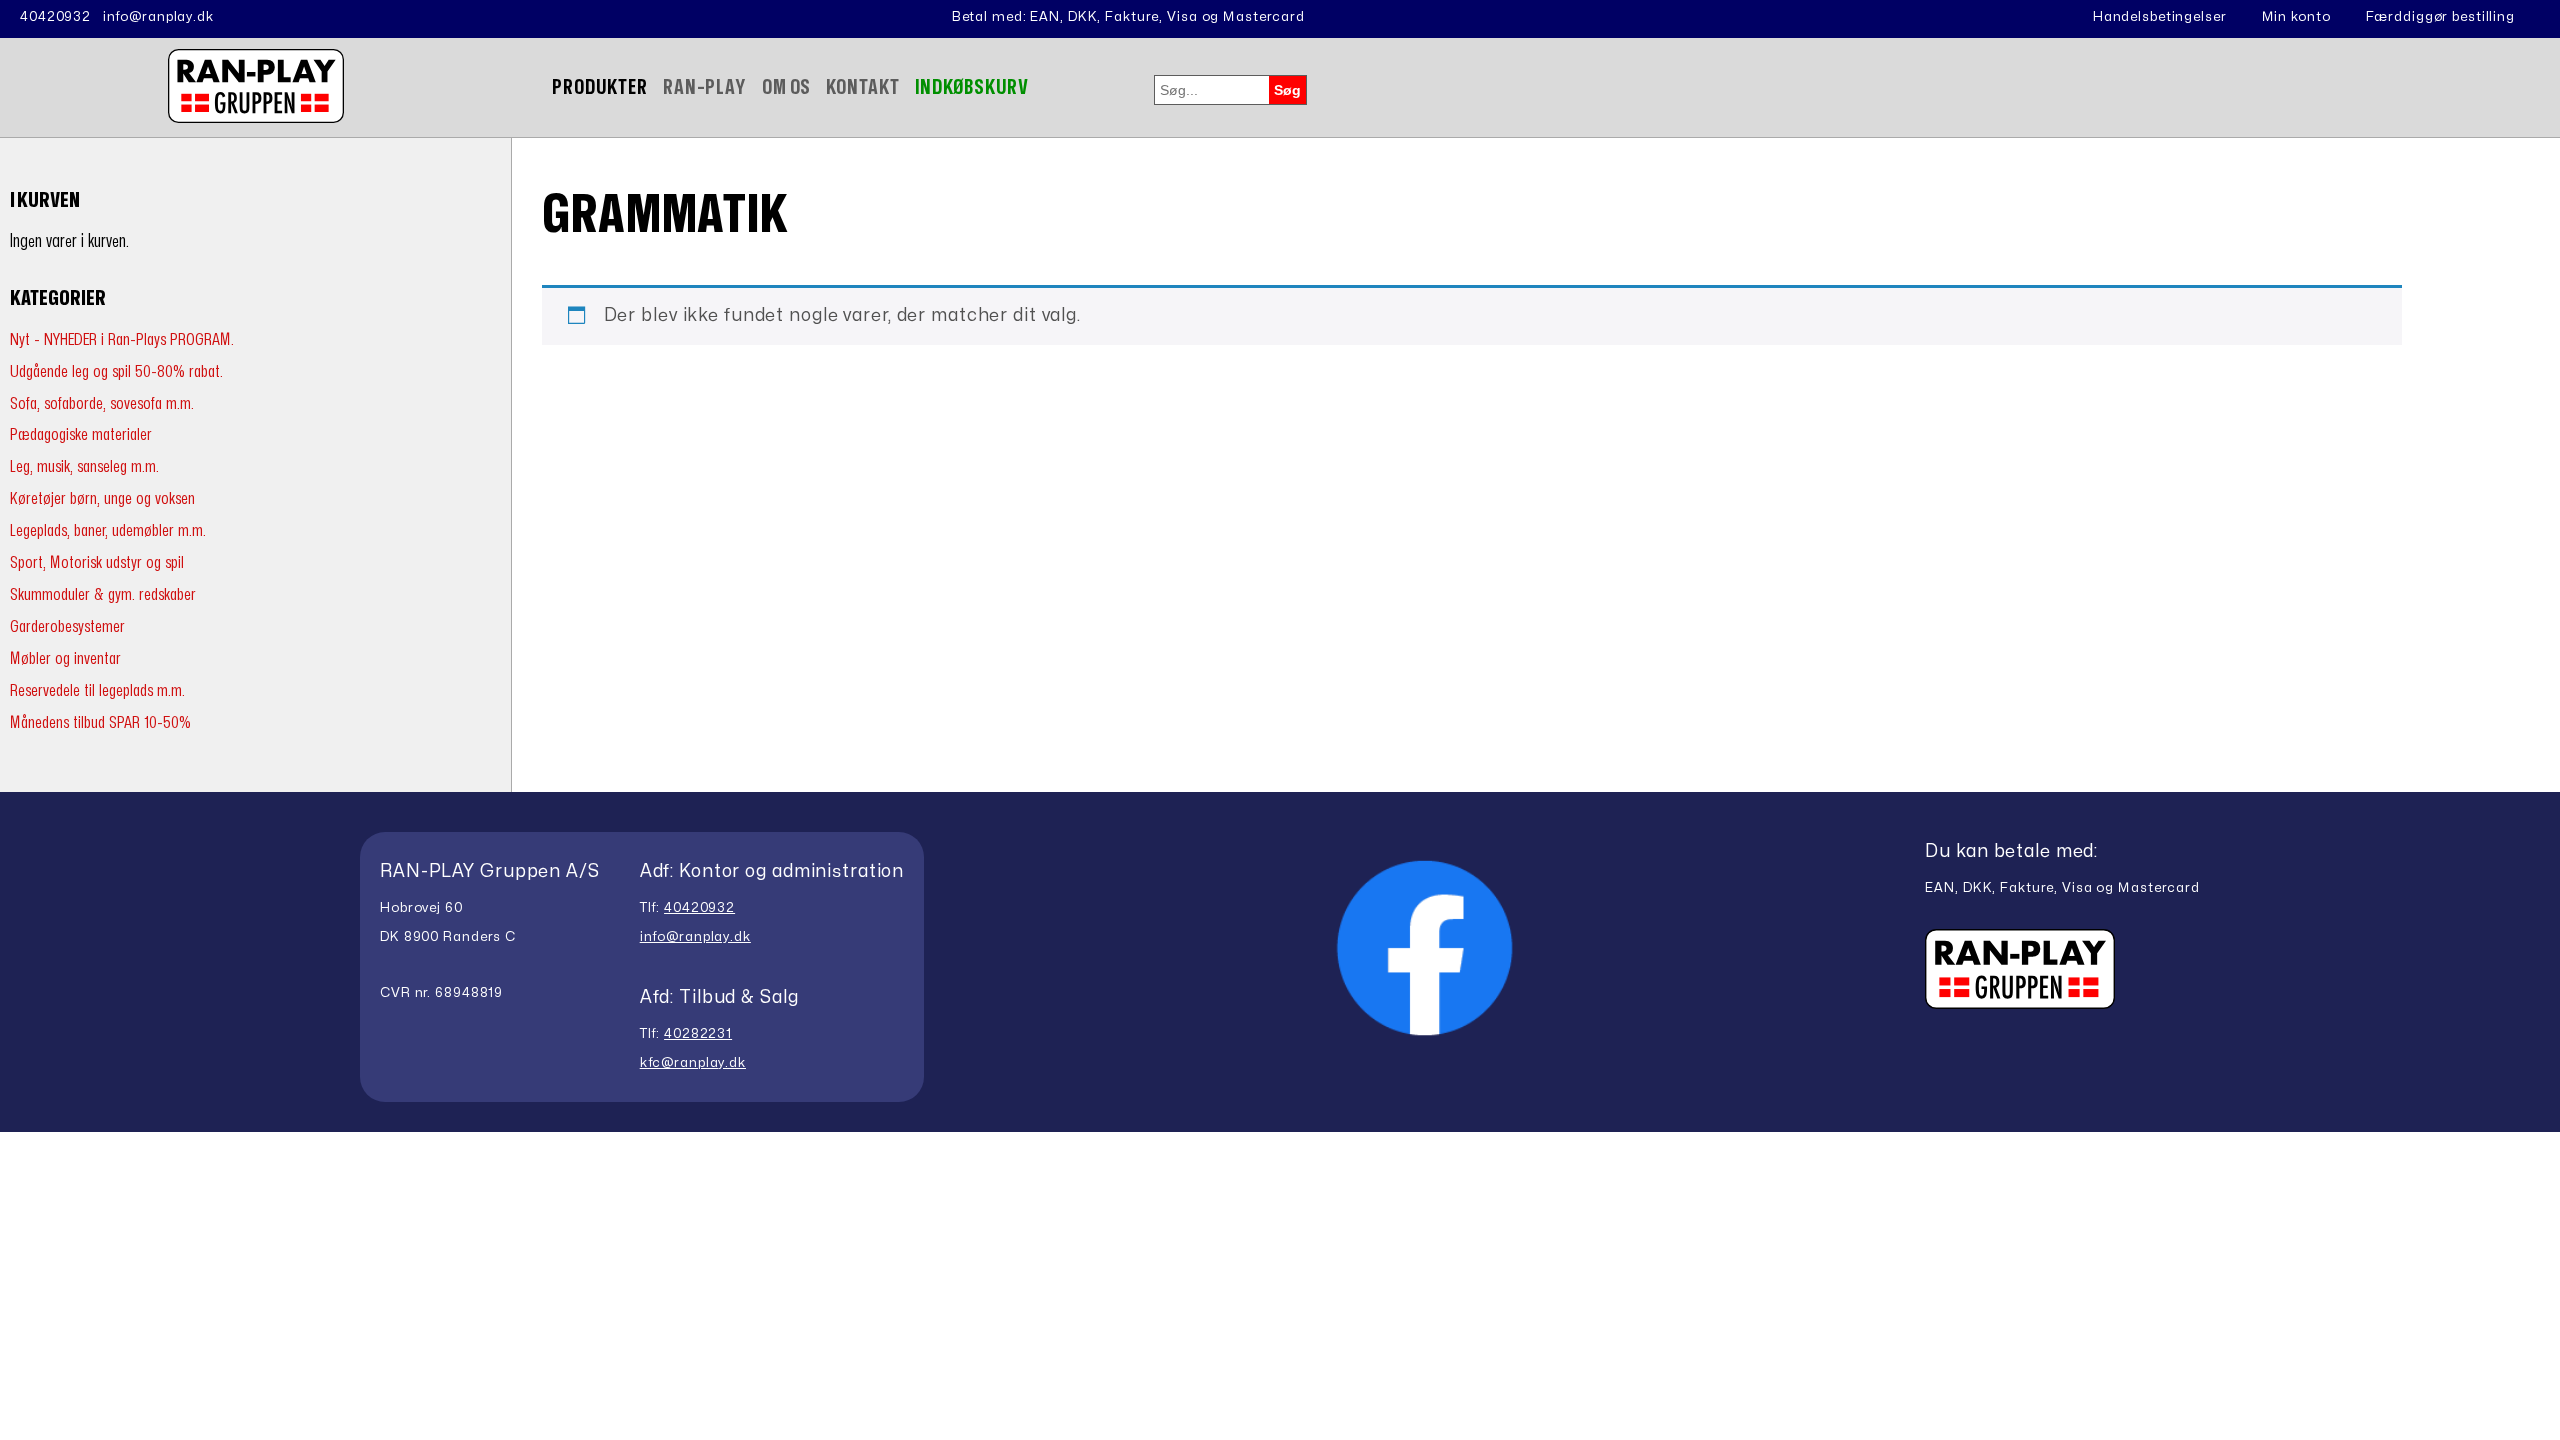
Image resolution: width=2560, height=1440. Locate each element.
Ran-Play (705, 87)
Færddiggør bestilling (2440, 17)
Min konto (2296, 17)
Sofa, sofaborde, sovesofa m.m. (102, 403)
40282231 (698, 1034)
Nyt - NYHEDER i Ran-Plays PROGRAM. (122, 339)
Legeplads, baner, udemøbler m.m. (108, 530)
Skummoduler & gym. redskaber (103, 594)
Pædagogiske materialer (81, 434)
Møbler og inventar (65, 658)
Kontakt (862, 87)
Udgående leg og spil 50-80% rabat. (116, 371)
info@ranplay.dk (158, 17)
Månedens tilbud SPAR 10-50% (100, 722)
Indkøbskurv (972, 87)
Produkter (600, 87)
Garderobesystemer (67, 626)
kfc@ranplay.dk (693, 1063)
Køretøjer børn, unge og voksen (102, 498)
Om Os (786, 87)
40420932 (55, 17)
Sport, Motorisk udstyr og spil (97, 562)
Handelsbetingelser (2160, 17)
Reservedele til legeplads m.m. (97, 690)
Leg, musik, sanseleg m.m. (84, 466)
